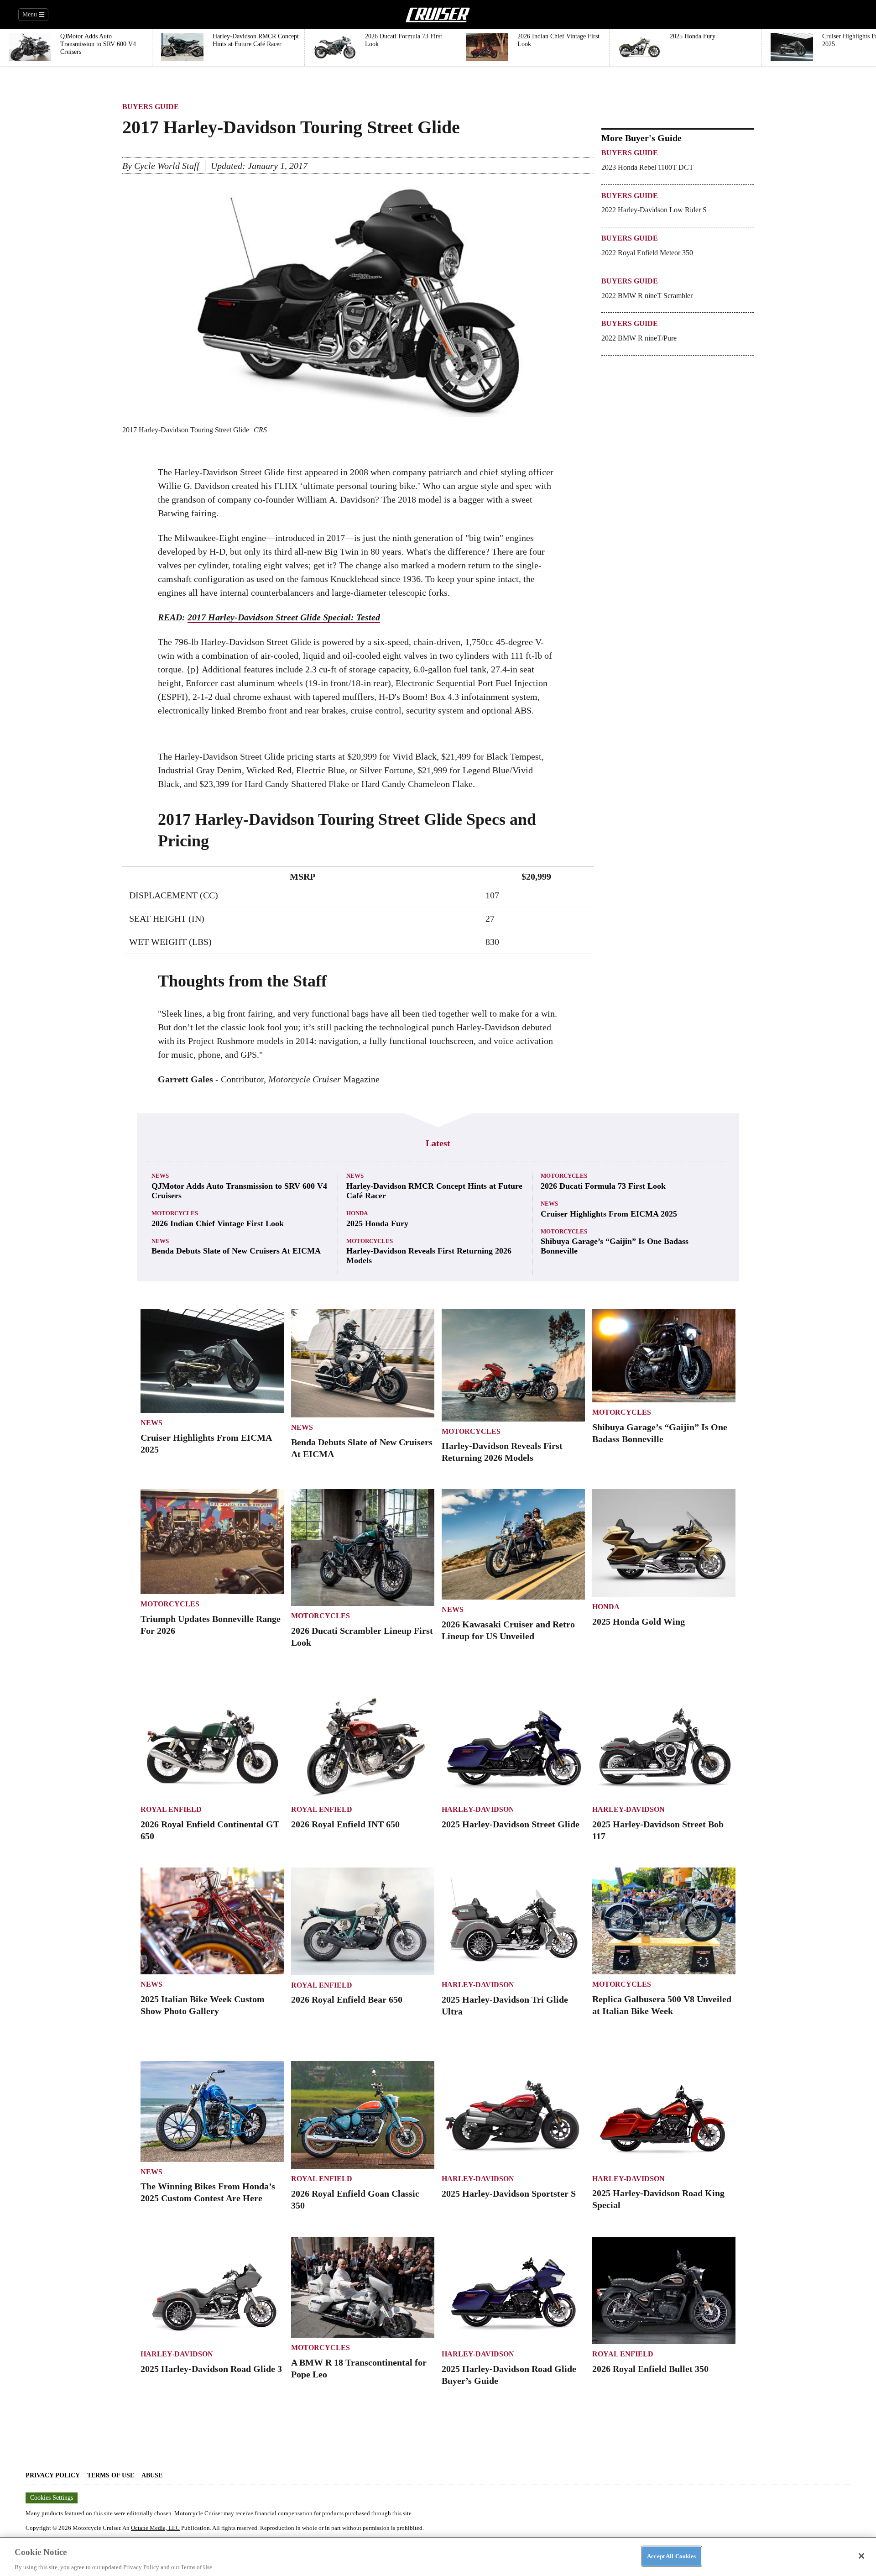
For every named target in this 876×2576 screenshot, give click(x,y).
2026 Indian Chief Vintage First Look (218, 1223)
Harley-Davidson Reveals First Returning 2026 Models (429, 1256)
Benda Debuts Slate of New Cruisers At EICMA (236, 1251)
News (160, 1176)
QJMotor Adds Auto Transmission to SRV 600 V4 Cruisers (239, 1191)
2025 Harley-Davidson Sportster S (509, 2193)
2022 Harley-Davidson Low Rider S (654, 210)
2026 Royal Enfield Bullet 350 (650, 2369)
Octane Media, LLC (155, 2528)
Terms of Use (111, 2475)
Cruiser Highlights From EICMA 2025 (609, 1214)
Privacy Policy (53, 2475)
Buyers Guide (151, 107)
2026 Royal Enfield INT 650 (345, 1824)
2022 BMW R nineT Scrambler (647, 296)
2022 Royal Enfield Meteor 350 (647, 253)
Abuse (152, 2475)
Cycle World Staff (167, 166)
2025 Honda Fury (377, 1223)
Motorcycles (175, 1213)
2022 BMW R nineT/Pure (639, 338)
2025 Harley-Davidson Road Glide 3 (211, 2369)
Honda (357, 1213)
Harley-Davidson (478, 1809)
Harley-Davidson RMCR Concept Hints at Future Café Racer (434, 1191)
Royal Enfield (171, 1809)
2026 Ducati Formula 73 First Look (603, 1186)
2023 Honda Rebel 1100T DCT (647, 167)
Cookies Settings (52, 2498)
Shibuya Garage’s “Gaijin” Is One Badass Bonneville (615, 1246)
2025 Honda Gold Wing (639, 1621)
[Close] (861, 2556)
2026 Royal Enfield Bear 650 (347, 1999)
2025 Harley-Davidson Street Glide (511, 1824)
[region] (438, 2556)
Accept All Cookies (671, 2556)
